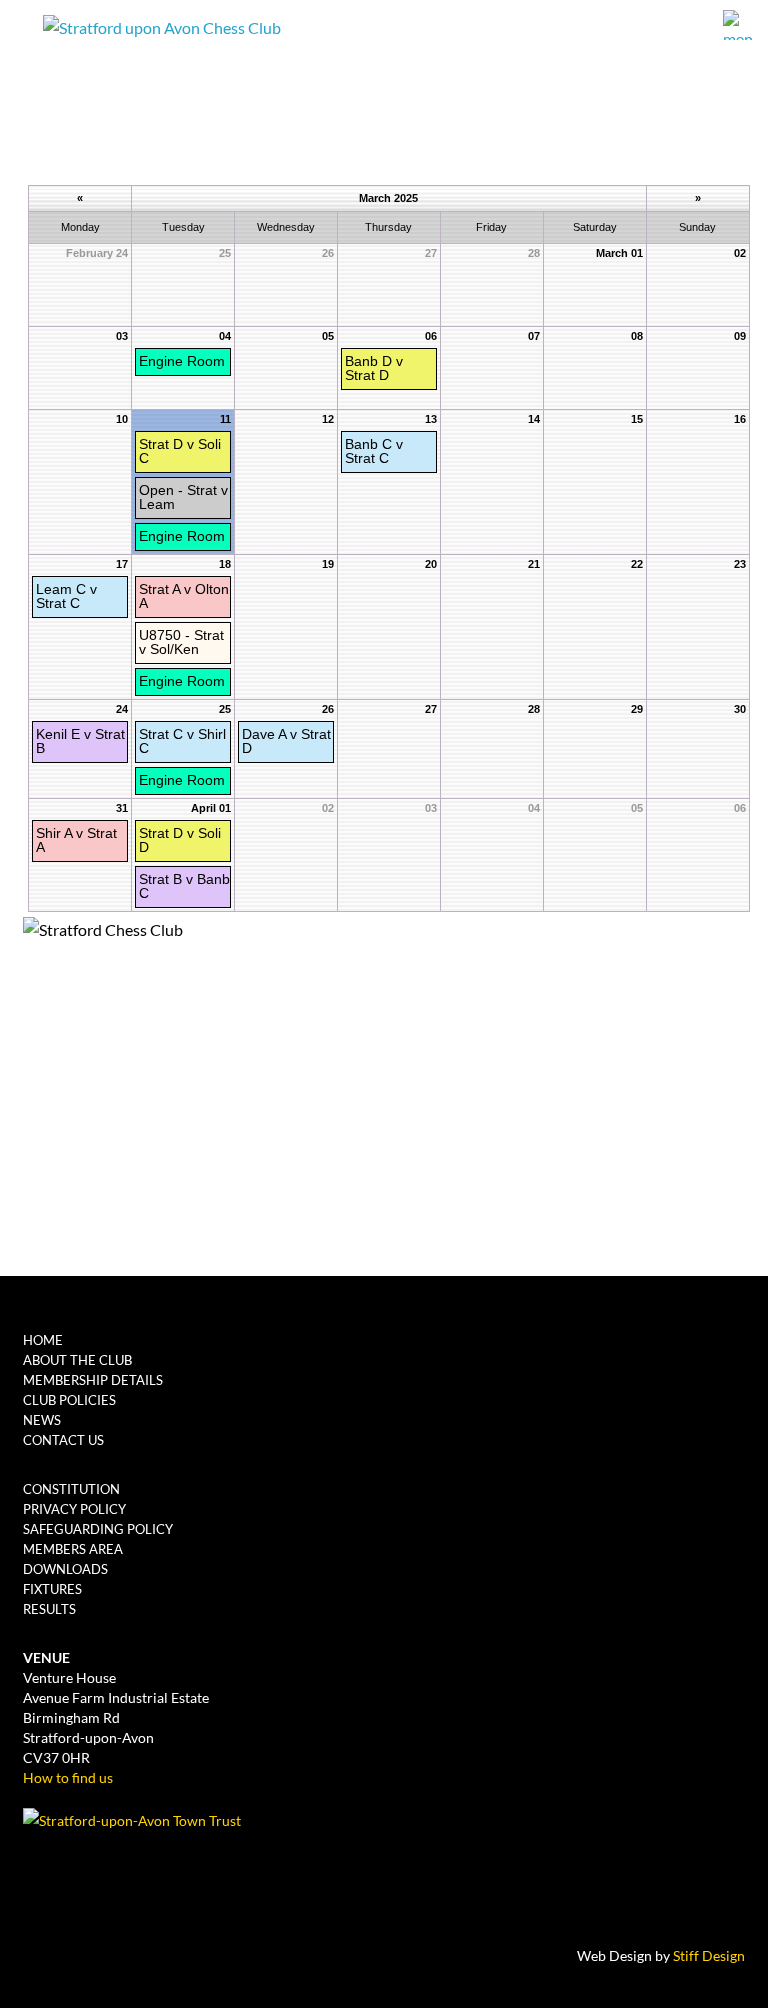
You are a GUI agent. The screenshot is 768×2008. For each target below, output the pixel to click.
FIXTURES (52, 1589)
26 (328, 709)
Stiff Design (709, 1955)
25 (225, 709)
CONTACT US (63, 1440)
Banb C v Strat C (374, 451)
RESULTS (49, 1609)
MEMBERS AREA (73, 1549)
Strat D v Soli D (180, 840)
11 (225, 419)
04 (225, 336)
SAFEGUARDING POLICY (98, 1529)
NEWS (42, 1420)
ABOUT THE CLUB (77, 1360)
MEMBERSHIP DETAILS (93, 1380)
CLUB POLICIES (69, 1400)
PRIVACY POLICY (74, 1509)
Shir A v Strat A (76, 840)
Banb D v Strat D (374, 368)
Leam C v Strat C (66, 596)
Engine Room (182, 361)
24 (122, 709)
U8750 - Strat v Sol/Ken (181, 642)
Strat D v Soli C (180, 451)
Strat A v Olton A (184, 596)
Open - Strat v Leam (183, 497)
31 (122, 808)
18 (225, 564)
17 (122, 564)
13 (431, 419)
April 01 (211, 808)
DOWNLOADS (65, 1569)
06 (431, 336)
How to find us (68, 1777)
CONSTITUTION (71, 1489)
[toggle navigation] (740, 25)
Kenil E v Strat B (80, 741)
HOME (43, 1340)
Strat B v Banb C (184, 886)
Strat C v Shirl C (182, 741)
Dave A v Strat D (286, 741)
